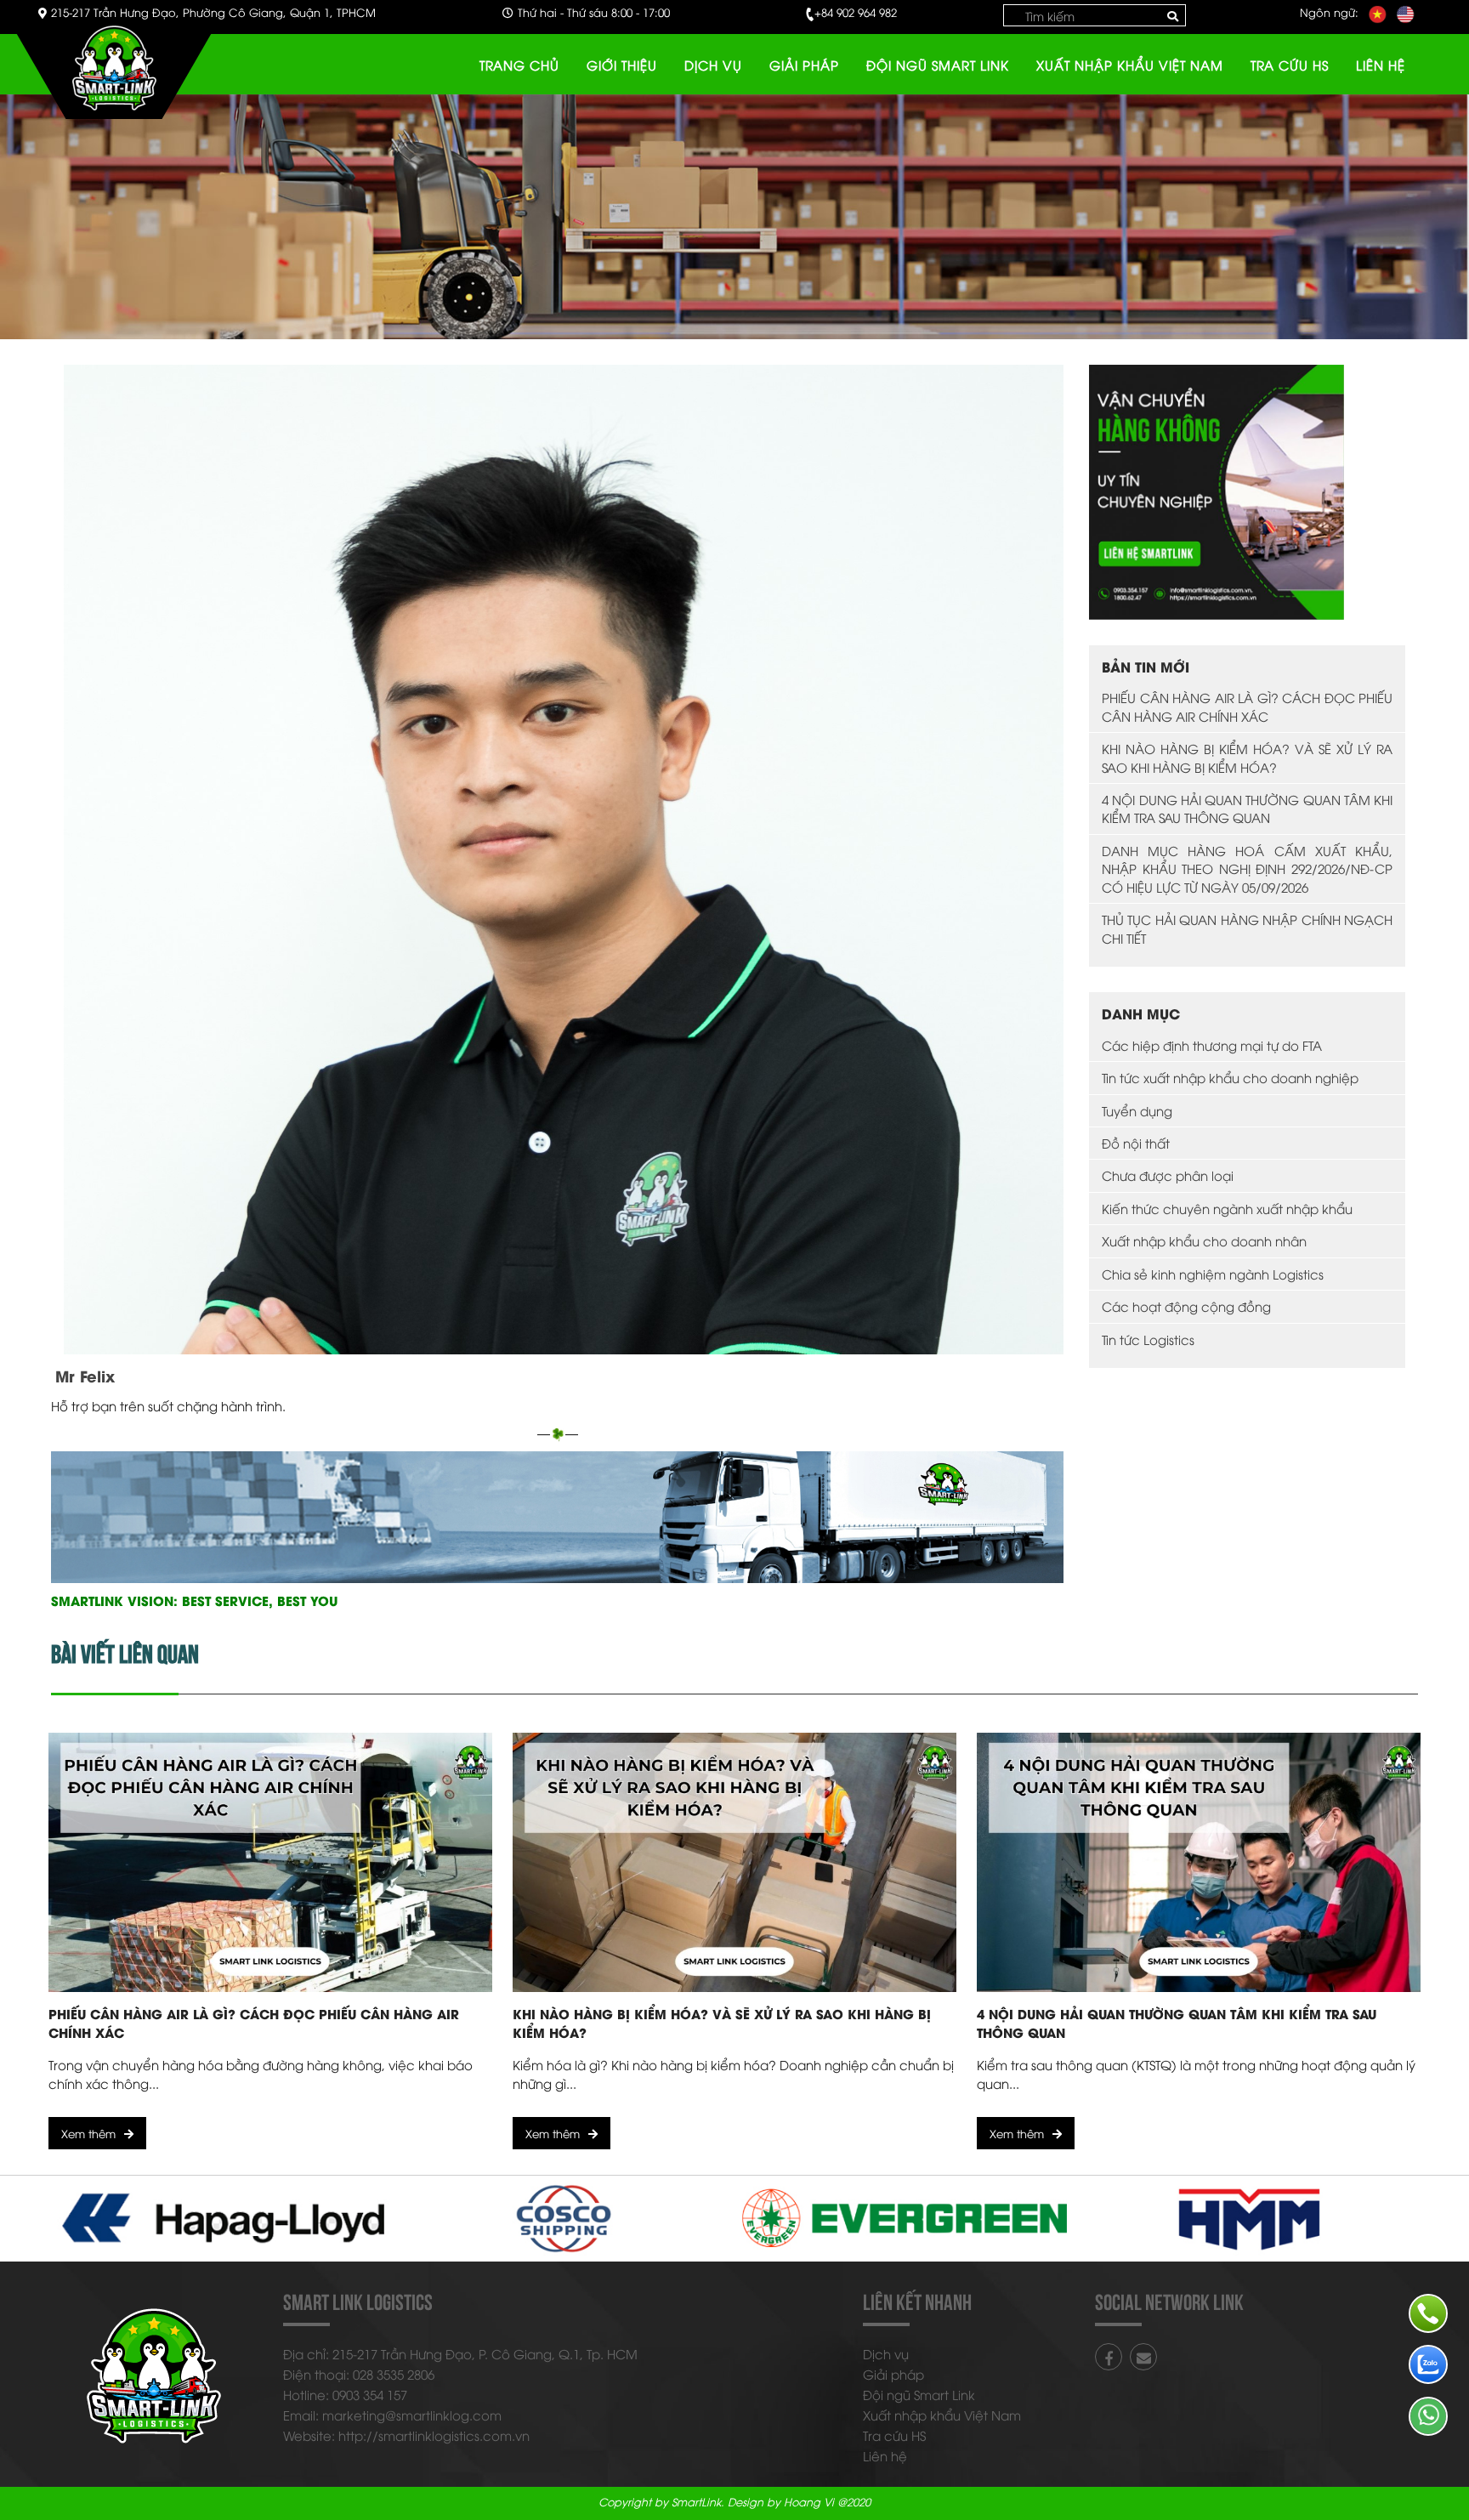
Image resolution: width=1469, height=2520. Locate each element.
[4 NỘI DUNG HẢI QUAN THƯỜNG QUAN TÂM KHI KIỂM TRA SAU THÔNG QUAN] (1199, 1862)
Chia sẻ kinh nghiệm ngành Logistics (1213, 1274)
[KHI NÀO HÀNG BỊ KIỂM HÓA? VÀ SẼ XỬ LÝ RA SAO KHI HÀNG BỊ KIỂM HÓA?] (734, 1862)
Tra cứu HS (1290, 65)
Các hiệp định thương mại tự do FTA (1212, 1045)
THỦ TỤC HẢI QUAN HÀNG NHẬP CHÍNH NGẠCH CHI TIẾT (1247, 928)
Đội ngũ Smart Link (938, 65)
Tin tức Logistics (1148, 1339)
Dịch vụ (713, 65)
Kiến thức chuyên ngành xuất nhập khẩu (1227, 1208)
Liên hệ (1381, 65)
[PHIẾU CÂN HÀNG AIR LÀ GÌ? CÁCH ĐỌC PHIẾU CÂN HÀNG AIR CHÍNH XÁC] (270, 1862)
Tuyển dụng (1137, 1110)
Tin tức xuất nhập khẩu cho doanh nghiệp (1230, 1077)
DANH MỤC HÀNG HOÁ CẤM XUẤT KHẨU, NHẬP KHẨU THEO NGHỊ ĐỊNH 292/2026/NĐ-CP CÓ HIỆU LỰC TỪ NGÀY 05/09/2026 (1247, 868)
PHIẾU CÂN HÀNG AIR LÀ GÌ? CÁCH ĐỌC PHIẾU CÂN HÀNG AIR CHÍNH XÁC (1247, 706)
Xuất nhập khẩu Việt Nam (1130, 65)
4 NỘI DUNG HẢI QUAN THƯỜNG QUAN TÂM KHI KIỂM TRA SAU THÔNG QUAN (1247, 808)
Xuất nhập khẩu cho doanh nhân (1204, 1240)
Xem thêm (88, 2133)
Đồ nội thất (1136, 1143)
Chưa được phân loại (1168, 1175)
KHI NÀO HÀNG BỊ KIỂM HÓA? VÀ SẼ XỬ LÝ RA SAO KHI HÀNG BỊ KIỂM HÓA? (1247, 757)
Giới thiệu (622, 65)
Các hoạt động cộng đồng (1186, 1306)
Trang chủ (519, 65)
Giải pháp (804, 65)
